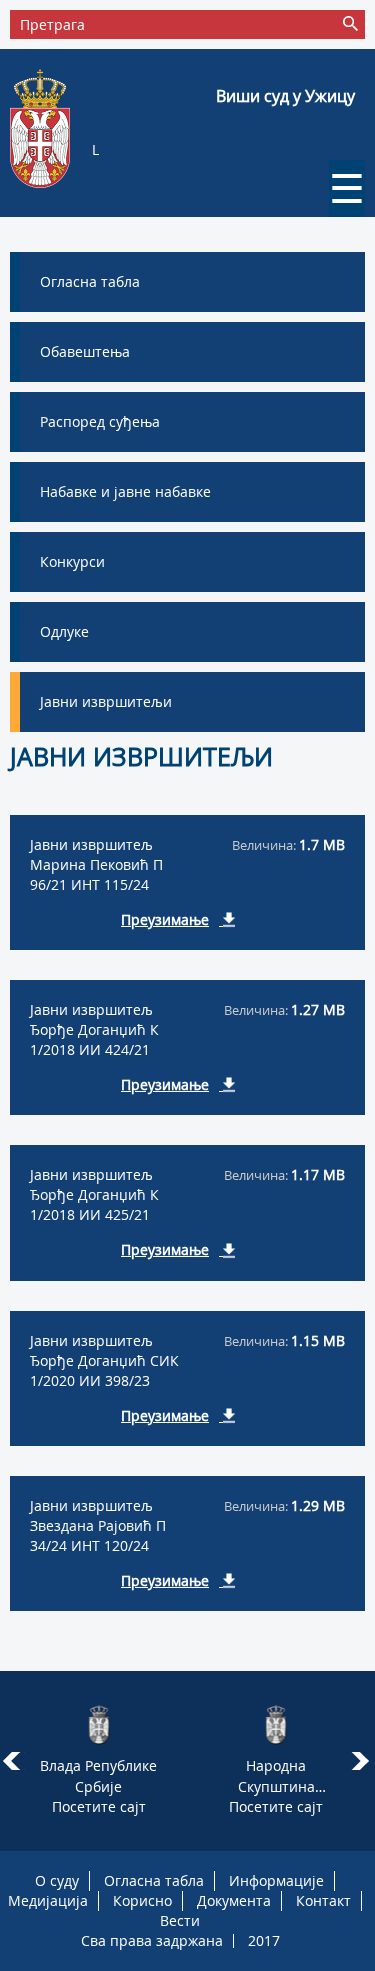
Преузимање (165, 919)
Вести (180, 1920)
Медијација (48, 1900)
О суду (57, 1880)
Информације (276, 1880)
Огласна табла (154, 1880)
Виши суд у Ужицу (285, 96)
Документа (234, 1900)
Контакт (323, 1900)
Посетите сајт (99, 1806)
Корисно (142, 1900)
